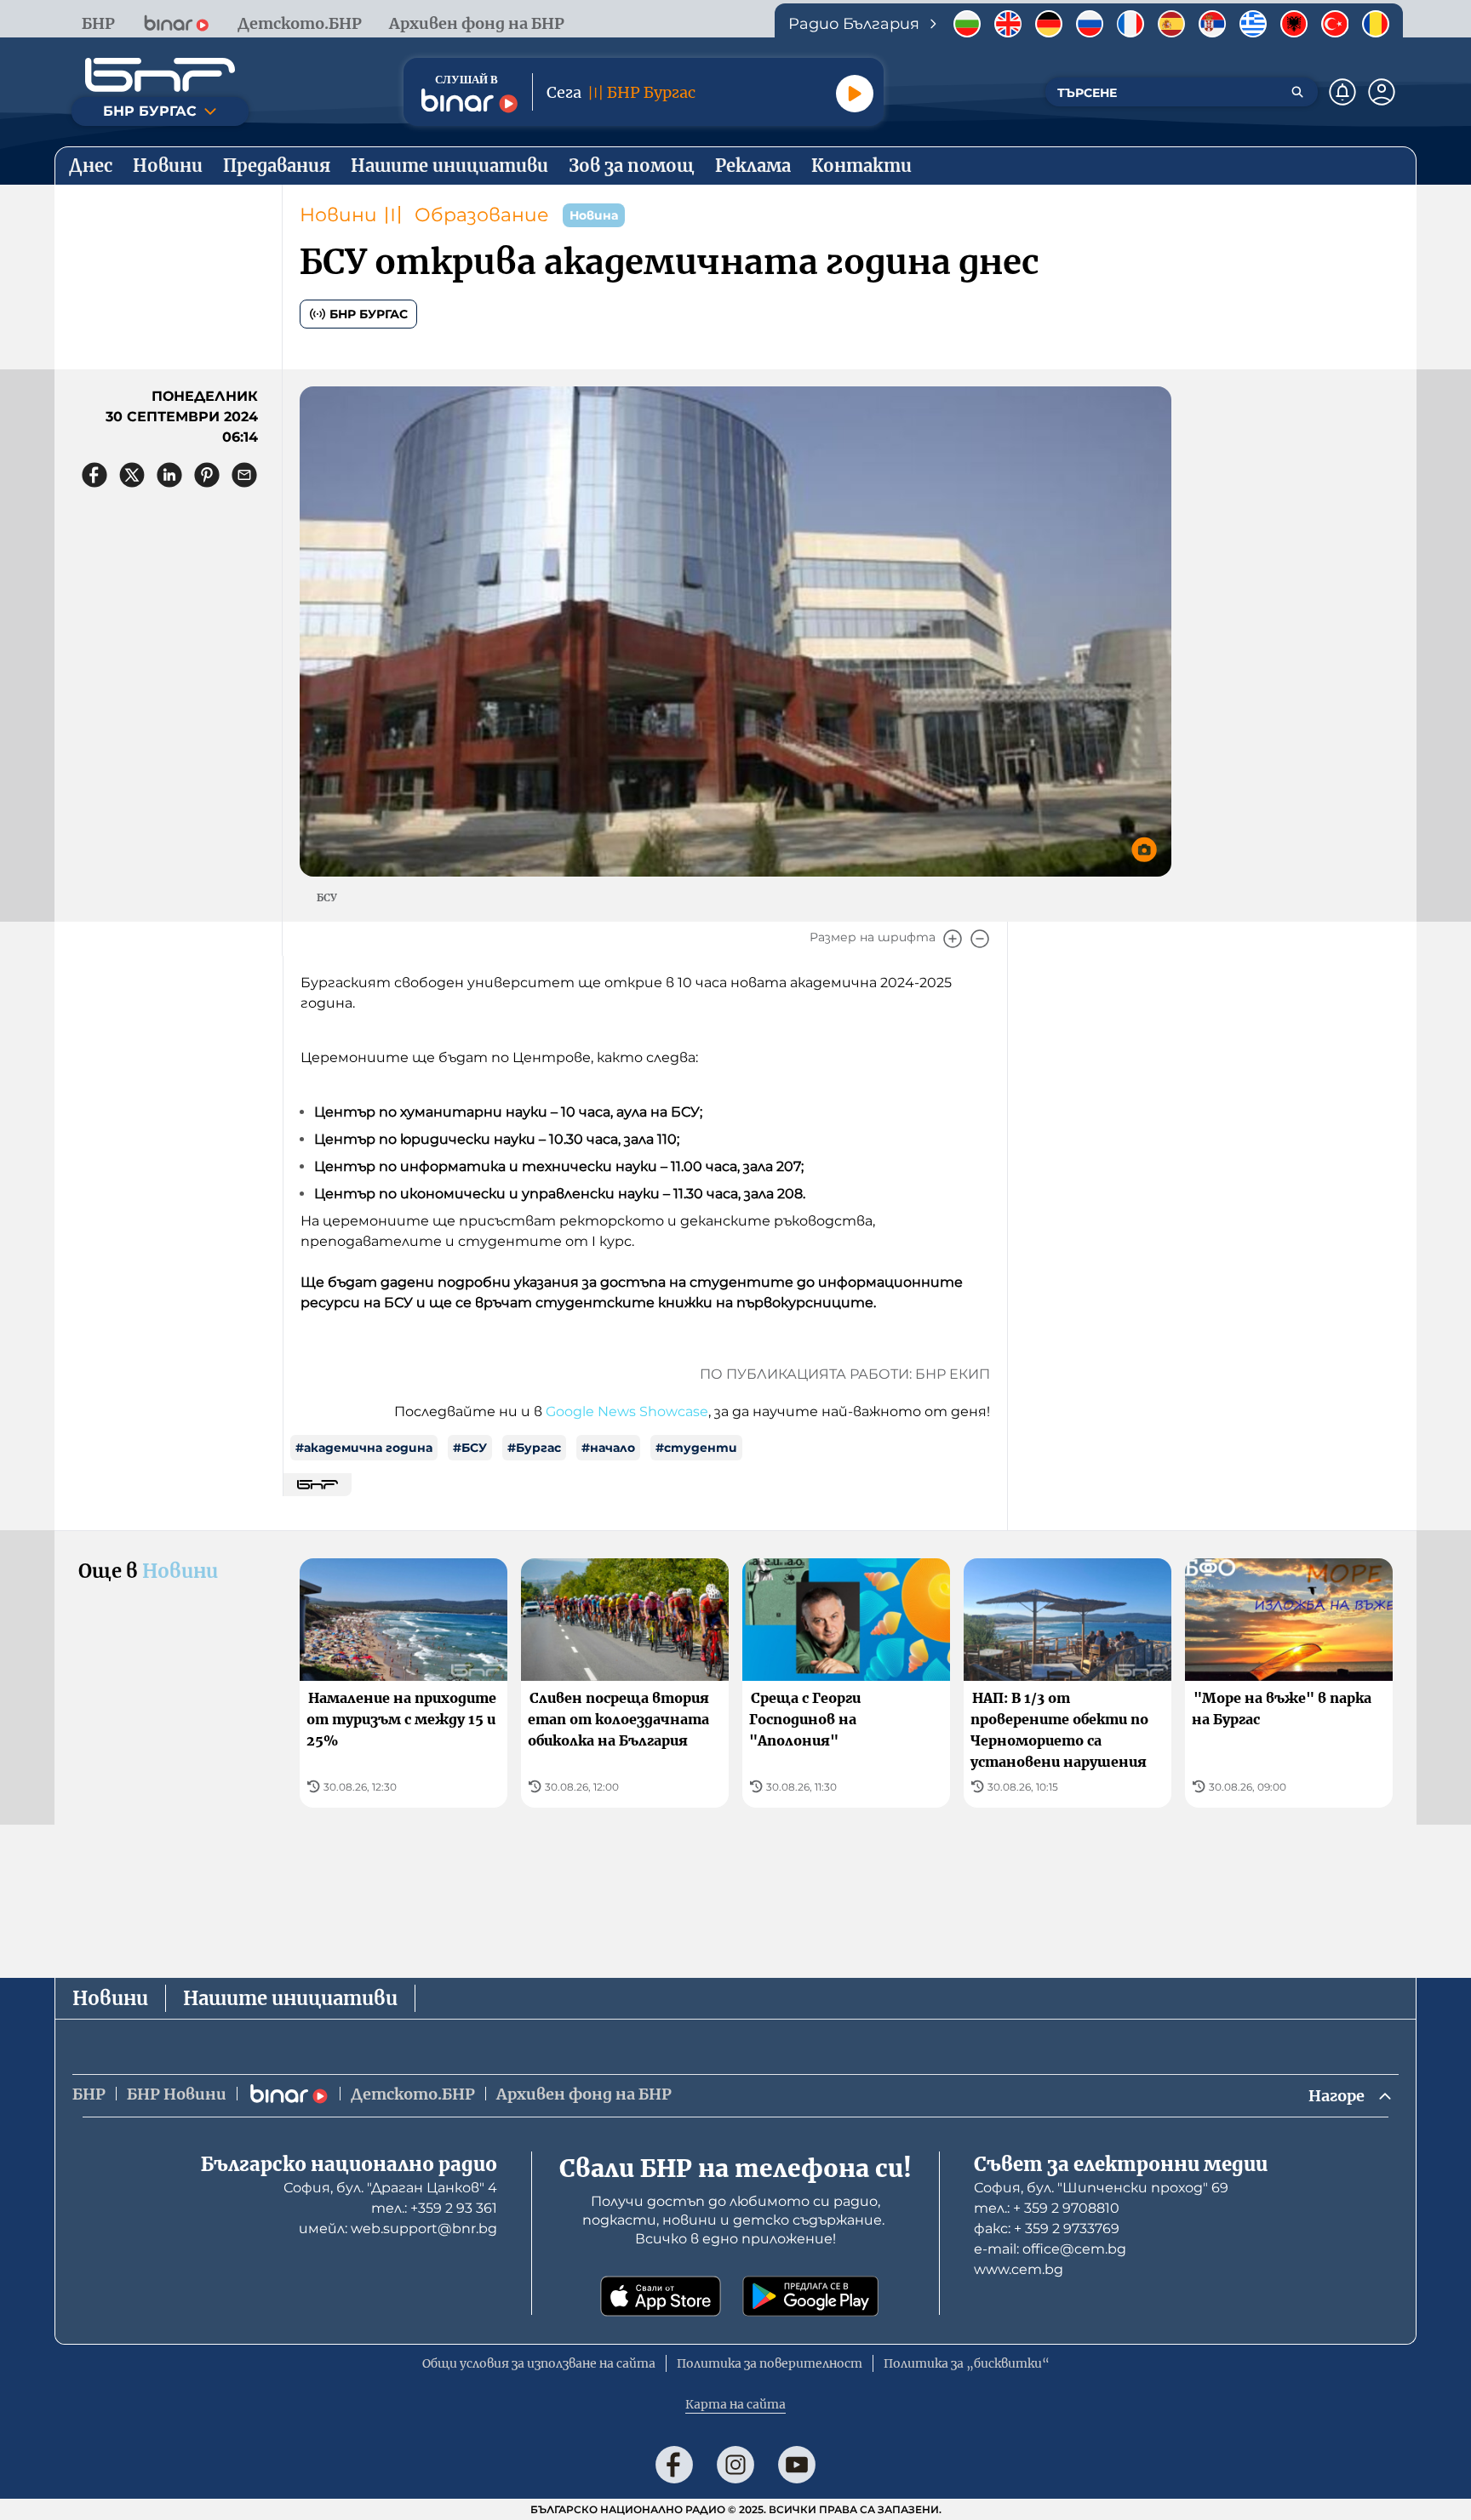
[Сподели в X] (132, 475)
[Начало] (160, 75)
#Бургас (534, 1448)
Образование (482, 215)
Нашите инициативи (290, 1998)
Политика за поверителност (770, 2363)
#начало (608, 1448)
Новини (338, 215)
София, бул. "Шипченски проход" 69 (1101, 2188)
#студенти (696, 1448)
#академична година (364, 1448)
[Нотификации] (1342, 92)
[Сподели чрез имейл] (244, 475)
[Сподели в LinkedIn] (169, 475)
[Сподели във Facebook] (94, 475)
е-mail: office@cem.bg (1050, 2249)
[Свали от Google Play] (810, 2296)
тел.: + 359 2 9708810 (1047, 2208)
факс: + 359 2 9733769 (1047, 2229)
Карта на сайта (735, 2404)
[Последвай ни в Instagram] (735, 2465)
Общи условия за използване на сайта (539, 2363)
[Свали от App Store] (661, 2296)
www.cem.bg (1019, 2269)
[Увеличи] (953, 939)
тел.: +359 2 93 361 (434, 2208)
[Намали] (980, 939)
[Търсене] (1297, 92)
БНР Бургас (369, 314)
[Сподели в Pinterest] (207, 475)
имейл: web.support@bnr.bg (398, 2229)
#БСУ (470, 1448)
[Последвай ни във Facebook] (674, 2465)
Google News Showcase (627, 1411)
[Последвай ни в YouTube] (797, 2465)
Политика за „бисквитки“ (967, 2363)
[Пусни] (855, 94)
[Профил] (1382, 92)
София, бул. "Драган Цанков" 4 (390, 2188)
